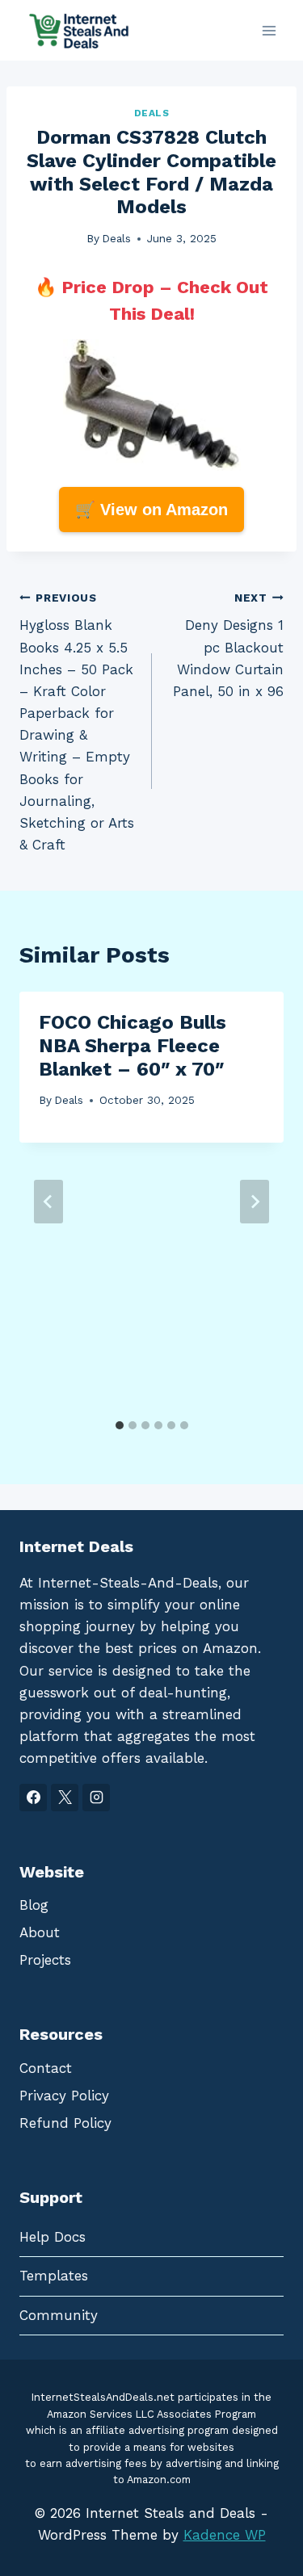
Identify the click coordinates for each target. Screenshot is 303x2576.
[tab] (120, 1425)
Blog (34, 1905)
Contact (46, 2068)
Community (59, 2315)
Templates (54, 2276)
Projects (45, 1960)
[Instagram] (96, 1798)
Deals (152, 113)
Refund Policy (65, 2123)
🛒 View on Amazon (151, 510)
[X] (65, 1798)
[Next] (255, 1202)
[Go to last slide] (48, 1202)
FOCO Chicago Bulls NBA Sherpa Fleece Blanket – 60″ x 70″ (133, 1046)
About (40, 1932)
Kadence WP (225, 2535)
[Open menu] (269, 30)
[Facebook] (33, 1798)
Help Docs (53, 2237)
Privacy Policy (64, 2096)
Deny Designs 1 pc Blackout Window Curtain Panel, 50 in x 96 (228, 645)
